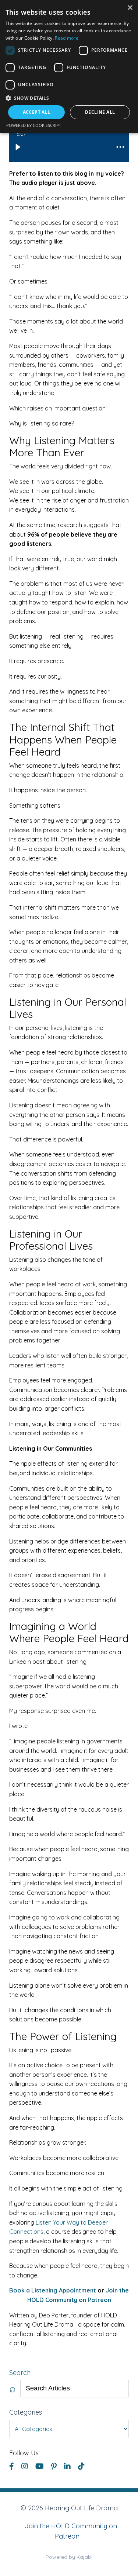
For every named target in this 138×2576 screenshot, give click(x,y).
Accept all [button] (37, 112)
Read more (67, 38)
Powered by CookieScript (34, 125)
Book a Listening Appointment (53, 2290)
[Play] (18, 147)
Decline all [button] (100, 112)
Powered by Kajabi (69, 2557)
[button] (69, 98)
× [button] (130, 8)
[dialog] (69, 67)
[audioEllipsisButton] (120, 147)
